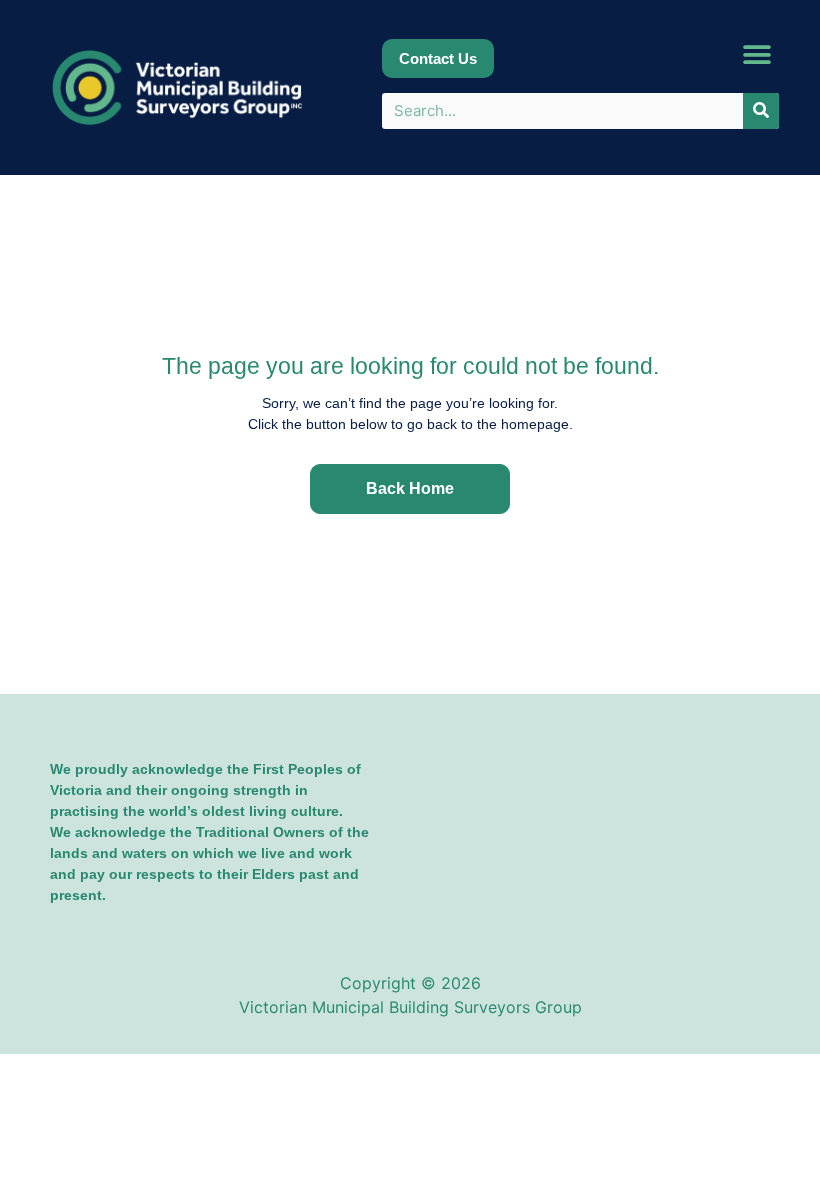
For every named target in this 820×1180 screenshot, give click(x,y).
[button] (756, 55)
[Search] (761, 111)
